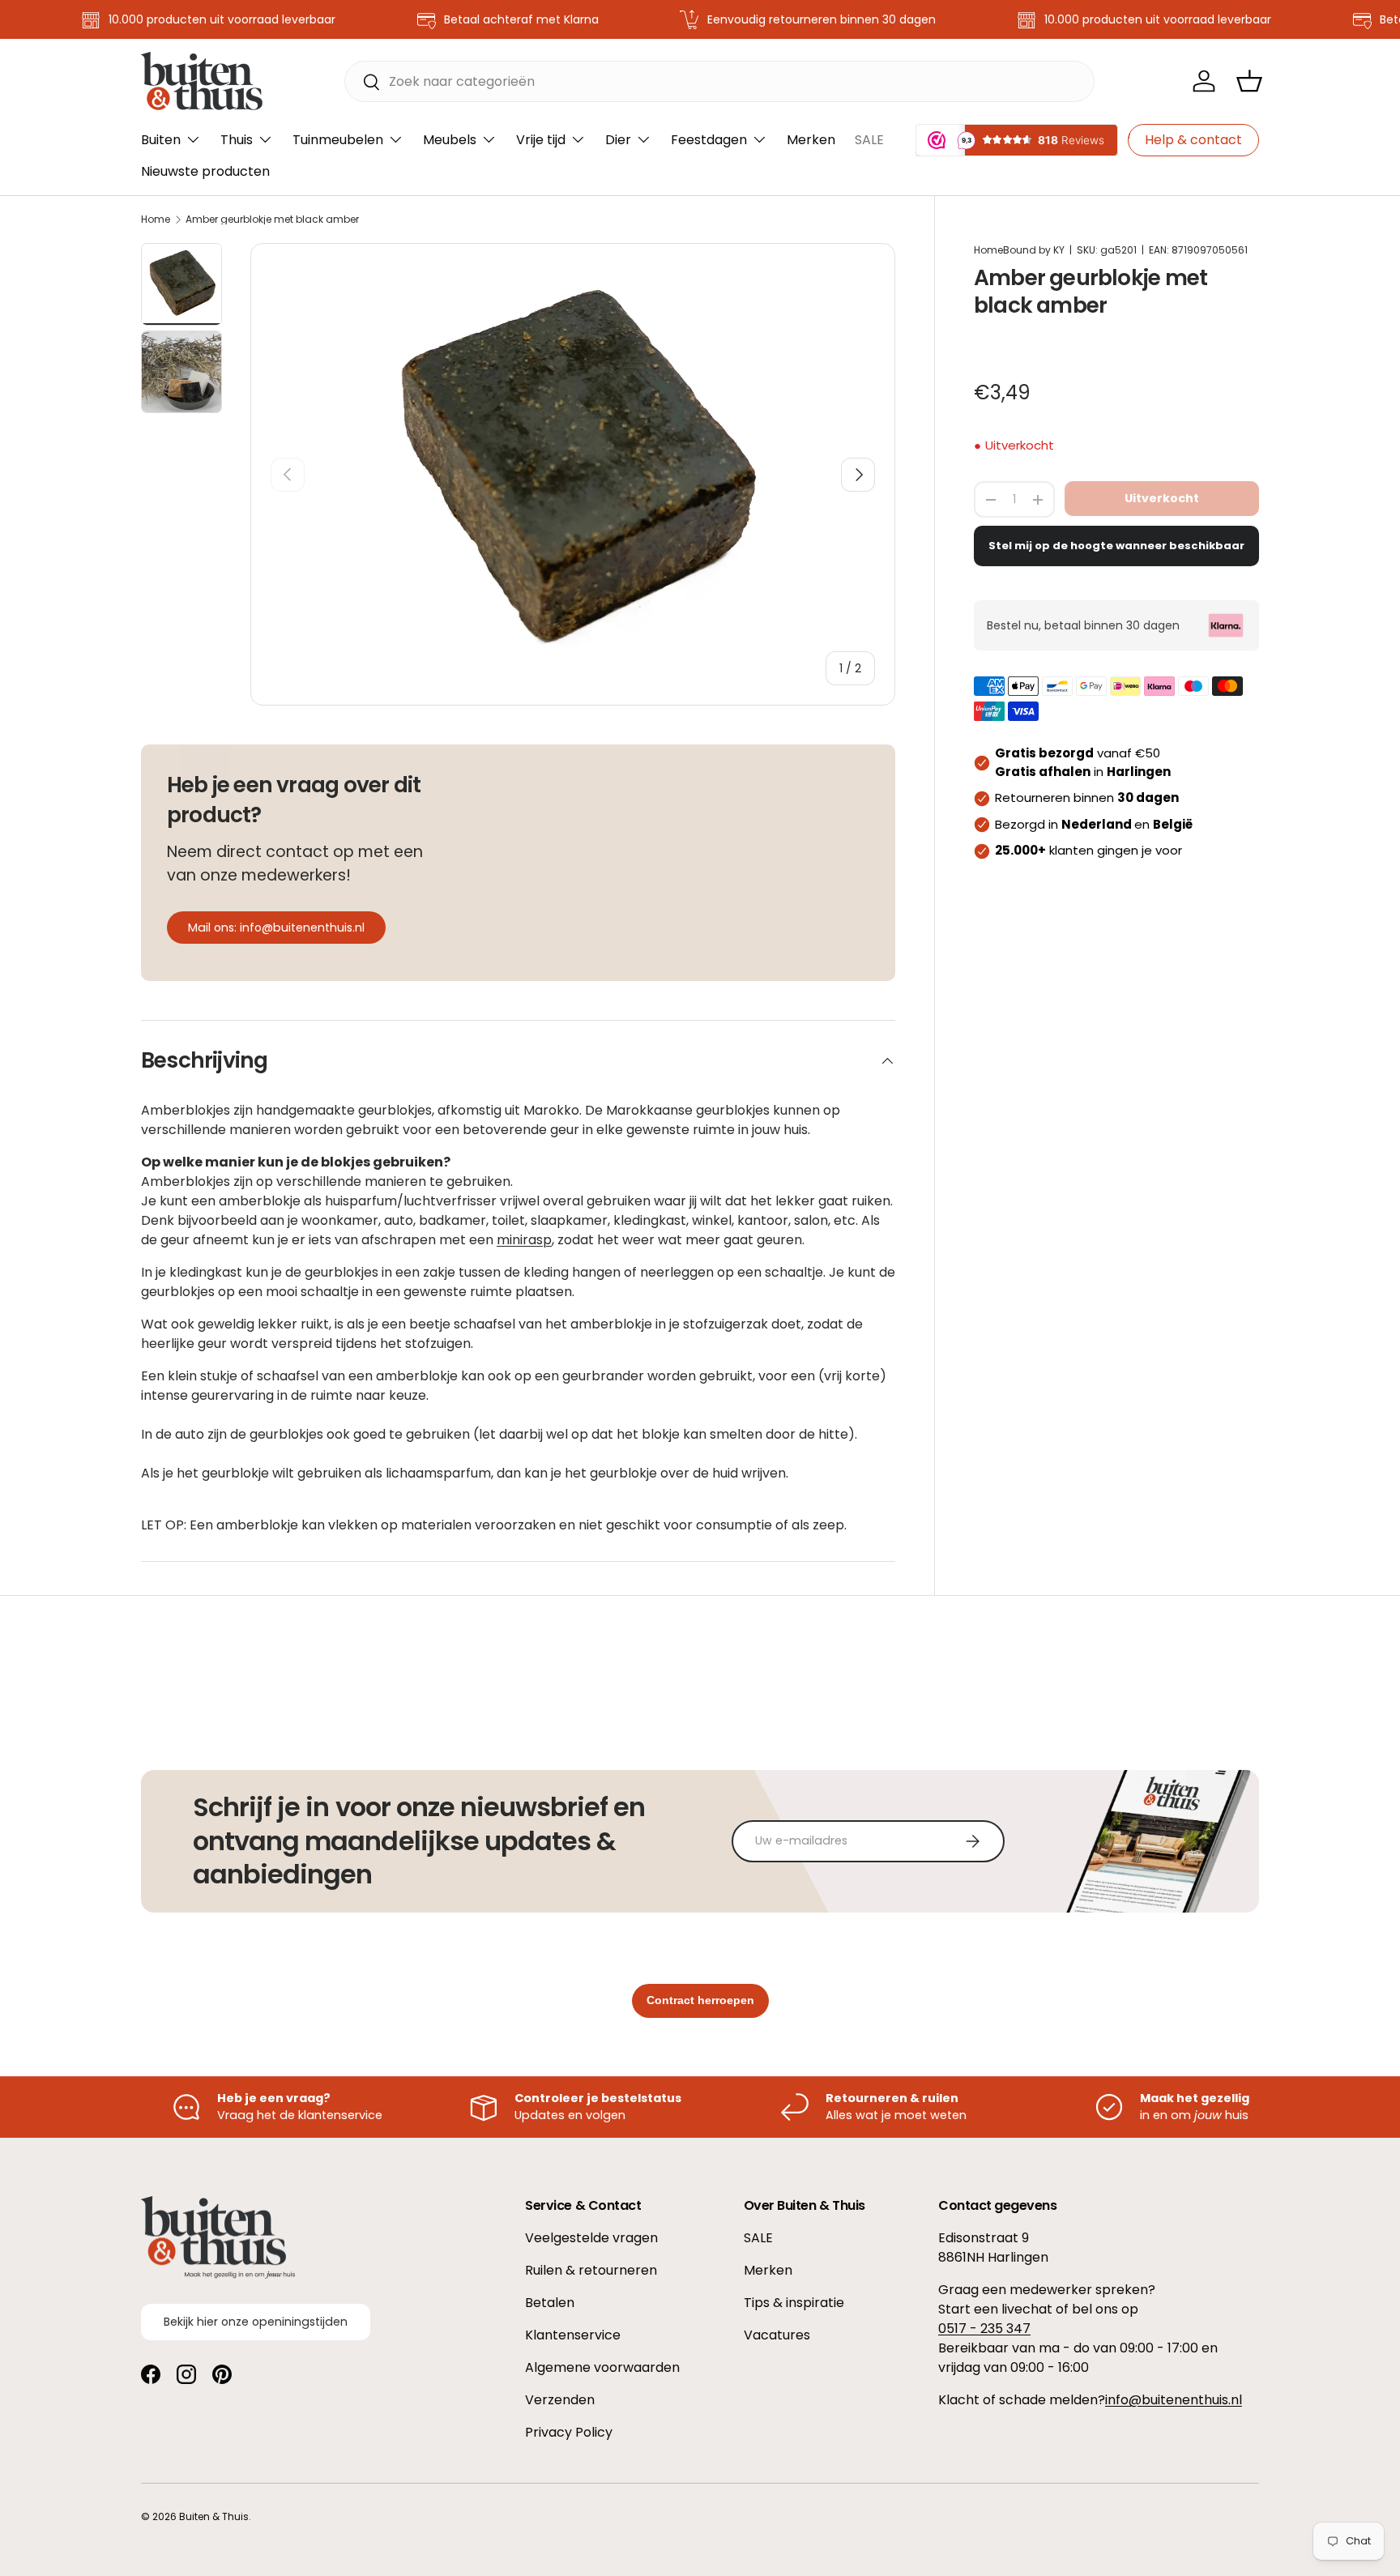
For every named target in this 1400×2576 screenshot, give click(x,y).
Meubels (450, 140)
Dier (618, 140)
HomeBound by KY (1019, 250)
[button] (1249, 81)
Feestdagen (709, 140)
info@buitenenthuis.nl (1174, 2400)
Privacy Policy (569, 2432)
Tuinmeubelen (338, 140)
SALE (869, 140)
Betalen (550, 2303)
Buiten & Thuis (214, 2516)
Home (156, 220)
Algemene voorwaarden (602, 2367)
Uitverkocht (1162, 498)
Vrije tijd (541, 140)
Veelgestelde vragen (591, 2238)
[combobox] (720, 81)
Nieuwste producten (205, 171)
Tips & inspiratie (794, 2303)
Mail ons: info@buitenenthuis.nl (276, 928)
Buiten (161, 140)
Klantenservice (573, 2335)
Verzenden (560, 2400)
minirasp (524, 1240)
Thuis (237, 140)
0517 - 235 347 (984, 2329)
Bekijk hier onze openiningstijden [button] (256, 2322)
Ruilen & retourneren (591, 2270)
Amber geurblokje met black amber (272, 220)
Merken (811, 140)
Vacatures (777, 2335)
